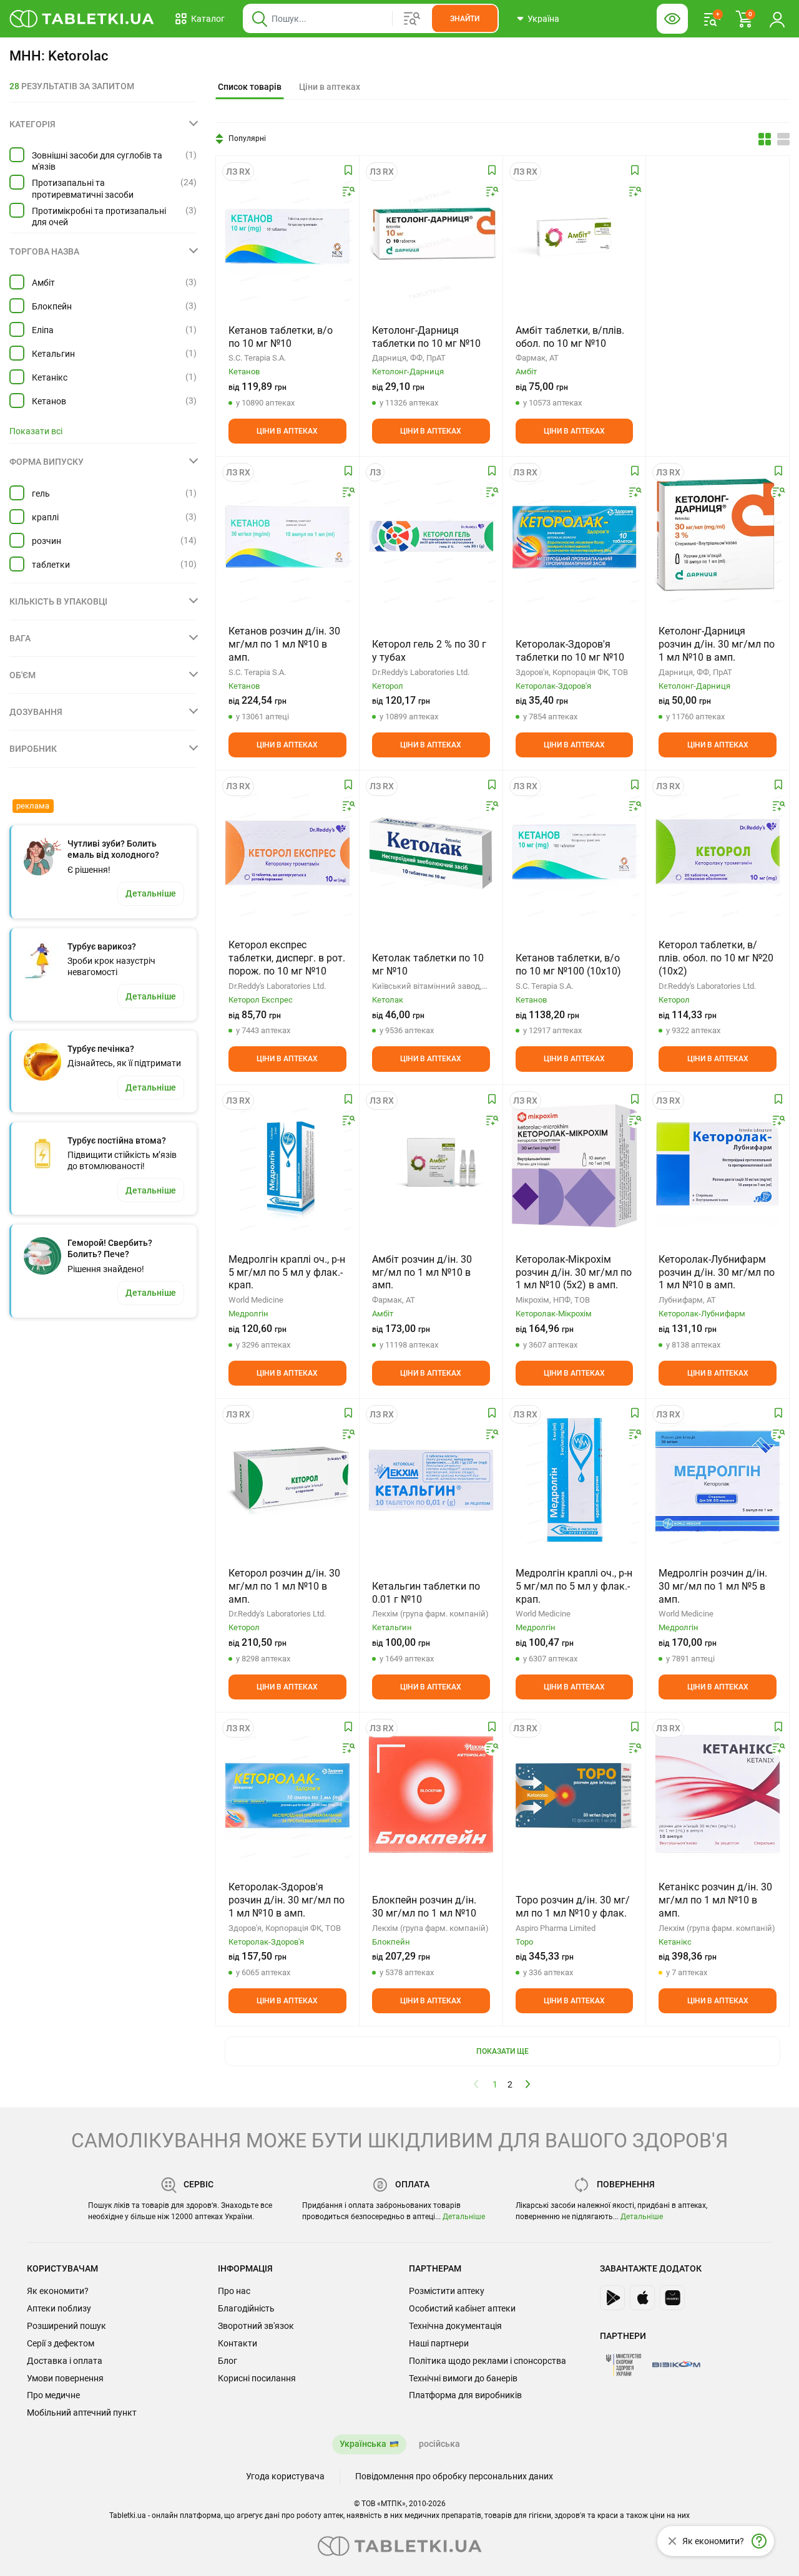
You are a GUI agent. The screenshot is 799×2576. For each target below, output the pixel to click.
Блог (228, 2361)
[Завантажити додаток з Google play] (612, 2298)
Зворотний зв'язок (256, 2326)
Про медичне (53, 2395)
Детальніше (464, 2217)
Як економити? (58, 2291)
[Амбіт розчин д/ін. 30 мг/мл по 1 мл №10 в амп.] (431, 1166)
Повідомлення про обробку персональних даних (454, 2476)
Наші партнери (439, 2343)
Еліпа (43, 330)
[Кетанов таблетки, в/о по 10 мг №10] (287, 237)
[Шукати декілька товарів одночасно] (412, 19)
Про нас (234, 2291)
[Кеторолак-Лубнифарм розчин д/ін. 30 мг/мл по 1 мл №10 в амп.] (718, 1166)
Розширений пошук (66, 2326)
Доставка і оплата (65, 2361)
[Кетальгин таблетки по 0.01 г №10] (431, 1480)
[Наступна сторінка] (528, 2084)
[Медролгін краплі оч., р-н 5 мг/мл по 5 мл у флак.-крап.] (287, 1166)
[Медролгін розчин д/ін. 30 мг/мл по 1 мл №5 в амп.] (718, 1480)
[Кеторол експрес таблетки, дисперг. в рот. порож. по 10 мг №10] (287, 852)
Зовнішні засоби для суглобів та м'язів (97, 161)
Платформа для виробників (465, 2395)
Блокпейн (52, 306)
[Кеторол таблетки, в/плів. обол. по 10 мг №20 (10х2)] (718, 852)
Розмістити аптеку (447, 2291)
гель (41, 493)
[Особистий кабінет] (777, 19)
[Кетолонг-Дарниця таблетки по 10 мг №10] (431, 237)
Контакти (238, 2343)
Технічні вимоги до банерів (463, 2378)
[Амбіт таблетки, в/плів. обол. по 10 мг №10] (575, 237)
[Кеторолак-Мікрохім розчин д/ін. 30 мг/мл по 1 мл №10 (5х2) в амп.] (575, 1166)
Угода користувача (285, 2476)
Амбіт (43, 283)
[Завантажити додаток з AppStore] (642, 2298)
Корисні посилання (257, 2378)
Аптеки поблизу (59, 2308)
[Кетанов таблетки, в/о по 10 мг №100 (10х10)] (575, 852)
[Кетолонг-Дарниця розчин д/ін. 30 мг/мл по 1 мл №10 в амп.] (718, 538)
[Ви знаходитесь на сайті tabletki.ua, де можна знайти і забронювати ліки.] (82, 19)
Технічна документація (455, 2326)
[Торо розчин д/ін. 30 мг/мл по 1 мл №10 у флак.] (575, 1794)
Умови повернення (65, 2378)
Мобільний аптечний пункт (82, 2413)
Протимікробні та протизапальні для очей (99, 216)
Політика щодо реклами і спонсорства (488, 2361)
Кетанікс (50, 377)
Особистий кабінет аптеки (462, 2308)
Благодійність (246, 2308)
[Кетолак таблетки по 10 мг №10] (431, 852)
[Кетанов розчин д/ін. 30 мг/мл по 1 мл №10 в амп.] (287, 538)
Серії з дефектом (61, 2343)
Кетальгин (53, 354)
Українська (363, 2444)
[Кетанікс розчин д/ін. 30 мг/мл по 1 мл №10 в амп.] (718, 1794)
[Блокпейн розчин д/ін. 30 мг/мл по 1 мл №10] (431, 1794)
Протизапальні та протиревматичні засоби (83, 188)
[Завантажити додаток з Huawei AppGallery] (672, 2298)
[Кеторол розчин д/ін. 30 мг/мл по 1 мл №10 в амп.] (287, 1480)
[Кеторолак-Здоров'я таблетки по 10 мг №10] (575, 538)
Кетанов (49, 401)
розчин (47, 541)
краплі (45, 517)
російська (439, 2444)
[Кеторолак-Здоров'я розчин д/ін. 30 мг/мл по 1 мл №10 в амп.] (287, 1794)
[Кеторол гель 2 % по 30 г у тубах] (431, 538)
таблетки (51, 565)
